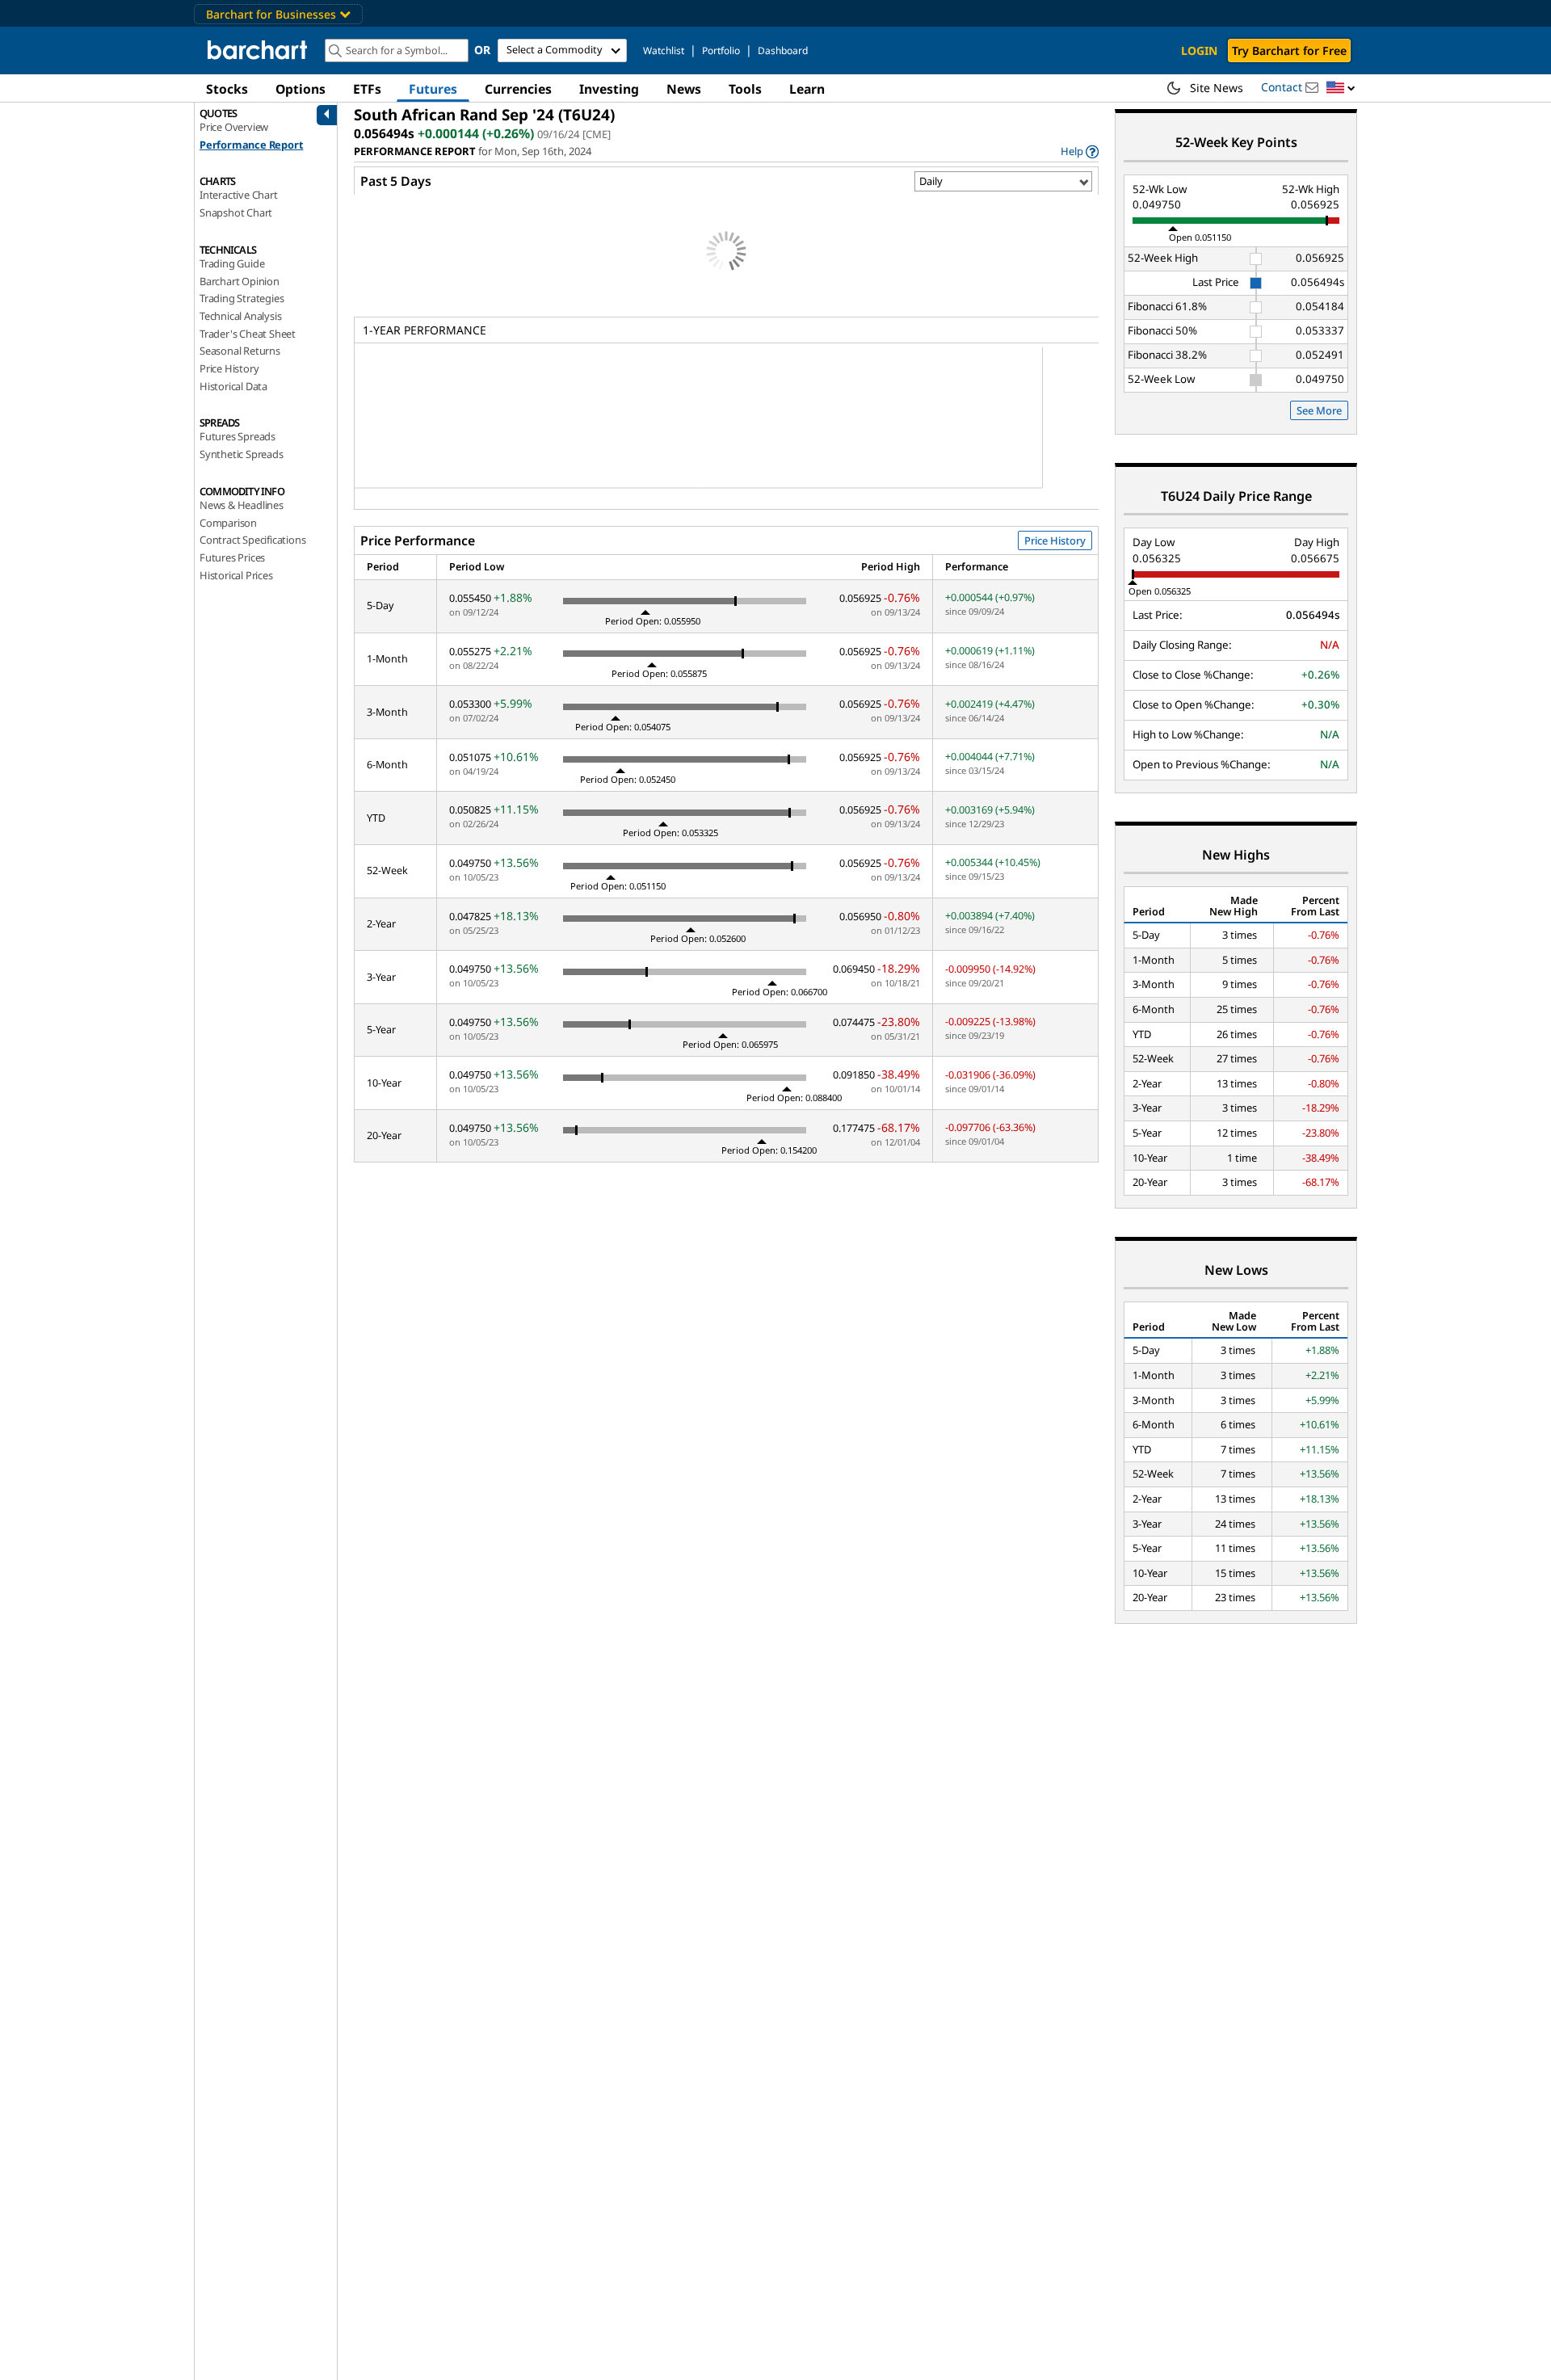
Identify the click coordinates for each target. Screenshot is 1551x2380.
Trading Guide (232, 263)
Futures (433, 89)
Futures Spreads (237, 436)
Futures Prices (232, 557)
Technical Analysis (240, 316)
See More (1319, 410)
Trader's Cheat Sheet (248, 334)
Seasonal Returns (240, 351)
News (684, 89)
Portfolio (721, 50)
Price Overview (234, 127)
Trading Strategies (242, 298)
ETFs (367, 89)
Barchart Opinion (240, 281)
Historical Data (233, 386)
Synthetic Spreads (242, 454)
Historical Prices (236, 575)
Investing (609, 89)
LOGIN (1199, 50)
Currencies (518, 89)
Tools (745, 89)
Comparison (228, 523)
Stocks (227, 89)
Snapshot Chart (236, 212)
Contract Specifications (252, 540)
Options (301, 89)
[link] (1080, 151)
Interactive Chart (239, 195)
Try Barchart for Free (1289, 50)
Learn (807, 89)
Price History (229, 368)
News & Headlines (242, 505)
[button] (1341, 88)
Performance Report (251, 145)
